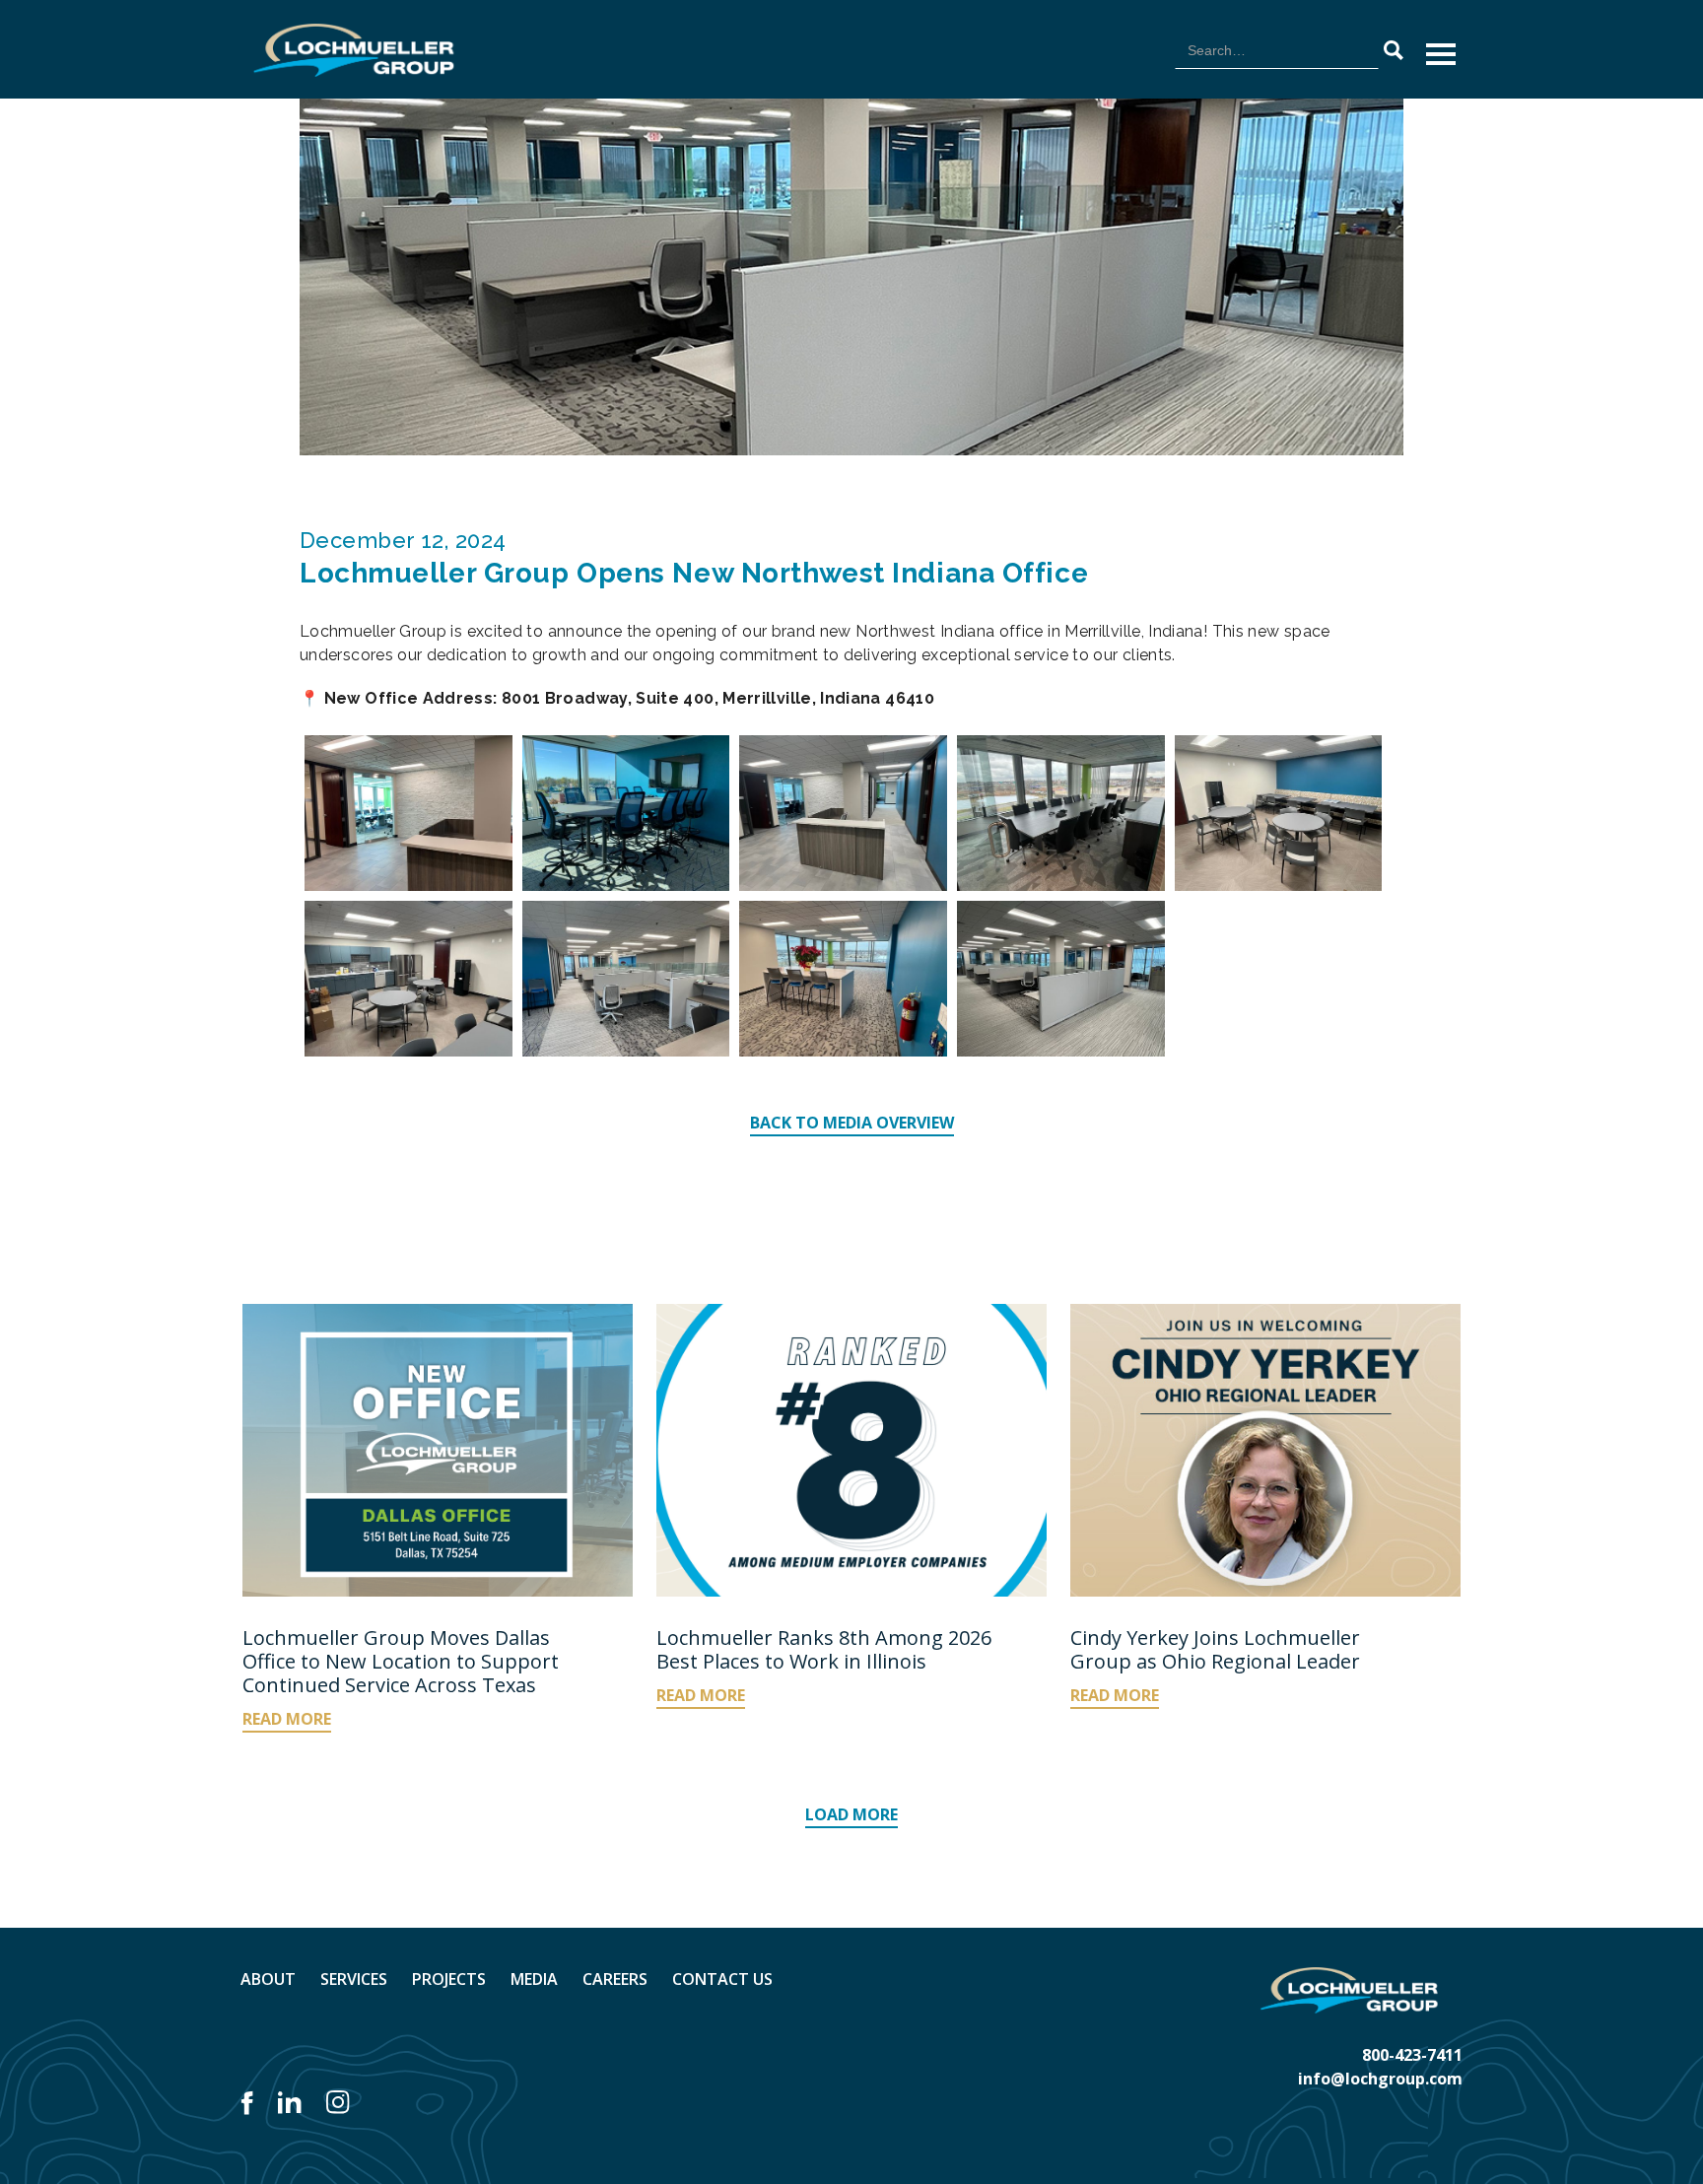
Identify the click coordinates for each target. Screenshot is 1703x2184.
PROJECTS (449, 1979)
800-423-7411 (1412, 2055)
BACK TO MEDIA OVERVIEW (852, 1123)
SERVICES (354, 1979)
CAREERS (615, 1979)
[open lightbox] (409, 813)
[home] (354, 50)
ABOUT (268, 1979)
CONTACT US (722, 1979)
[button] (1441, 54)
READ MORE (287, 1719)
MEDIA (534, 1979)
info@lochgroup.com (1380, 2079)
